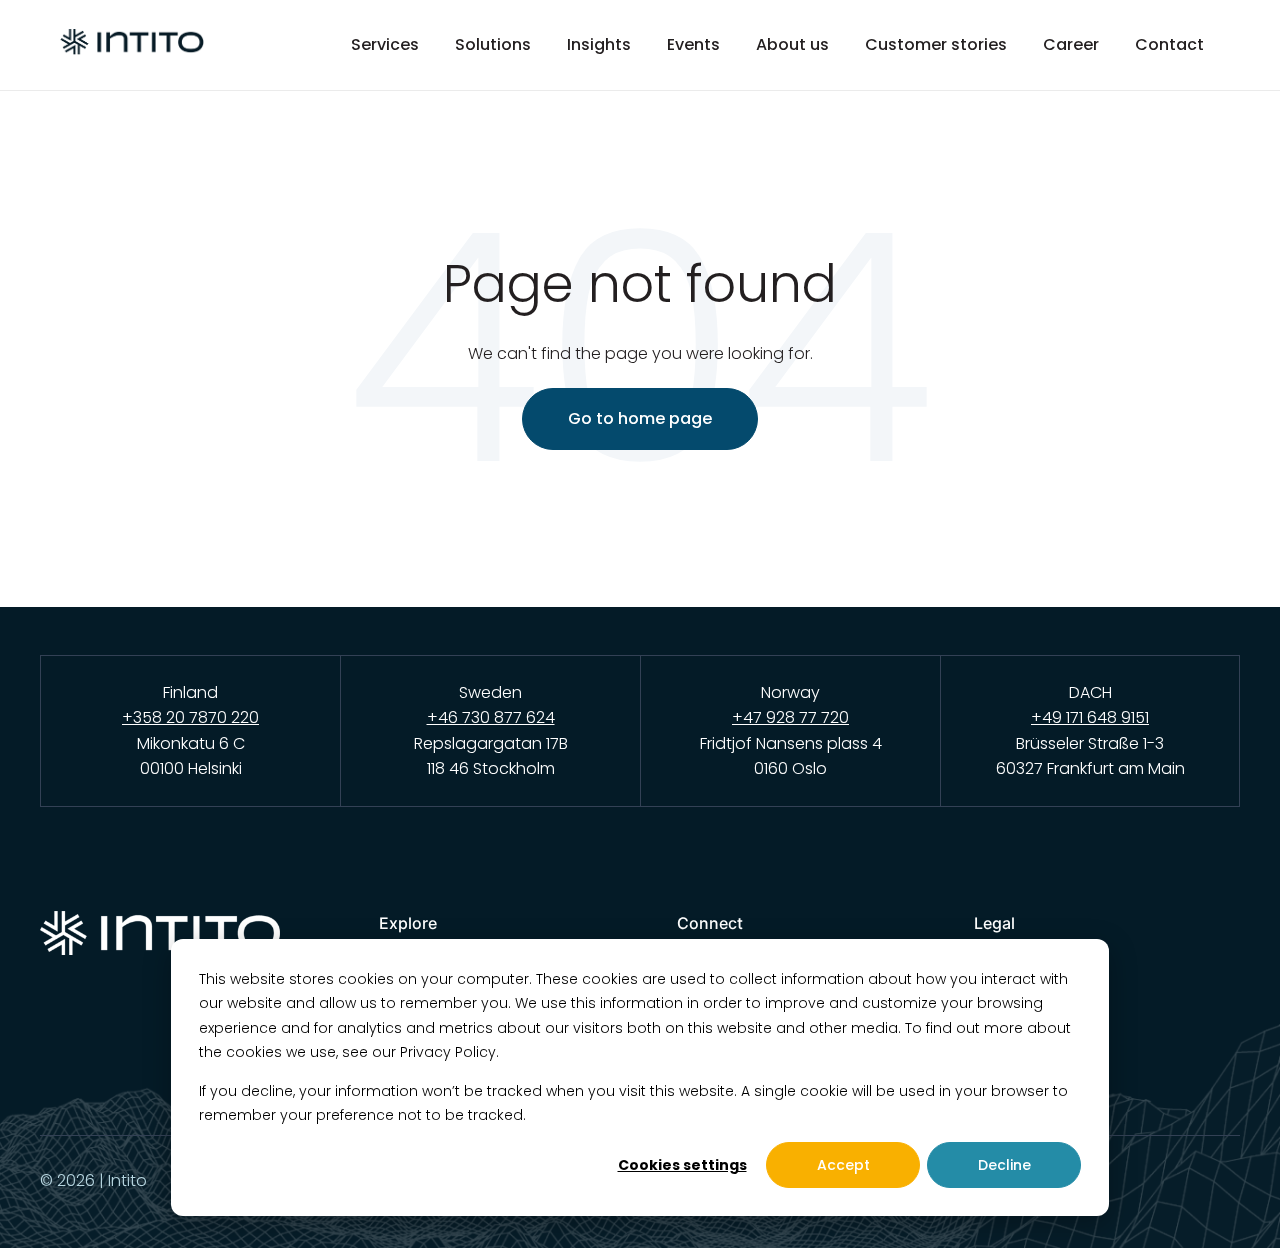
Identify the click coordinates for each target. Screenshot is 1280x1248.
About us (792, 45)
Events (693, 45)
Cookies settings (682, 1165)
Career (1071, 45)
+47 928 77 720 (790, 717)
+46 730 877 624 (491, 717)
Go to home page (640, 418)
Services (385, 45)
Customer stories (936, 45)
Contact (1169, 45)
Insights (599, 45)
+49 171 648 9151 (1090, 717)
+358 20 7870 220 (190, 717)
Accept (843, 1165)
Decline (1004, 1165)
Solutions (493, 45)
